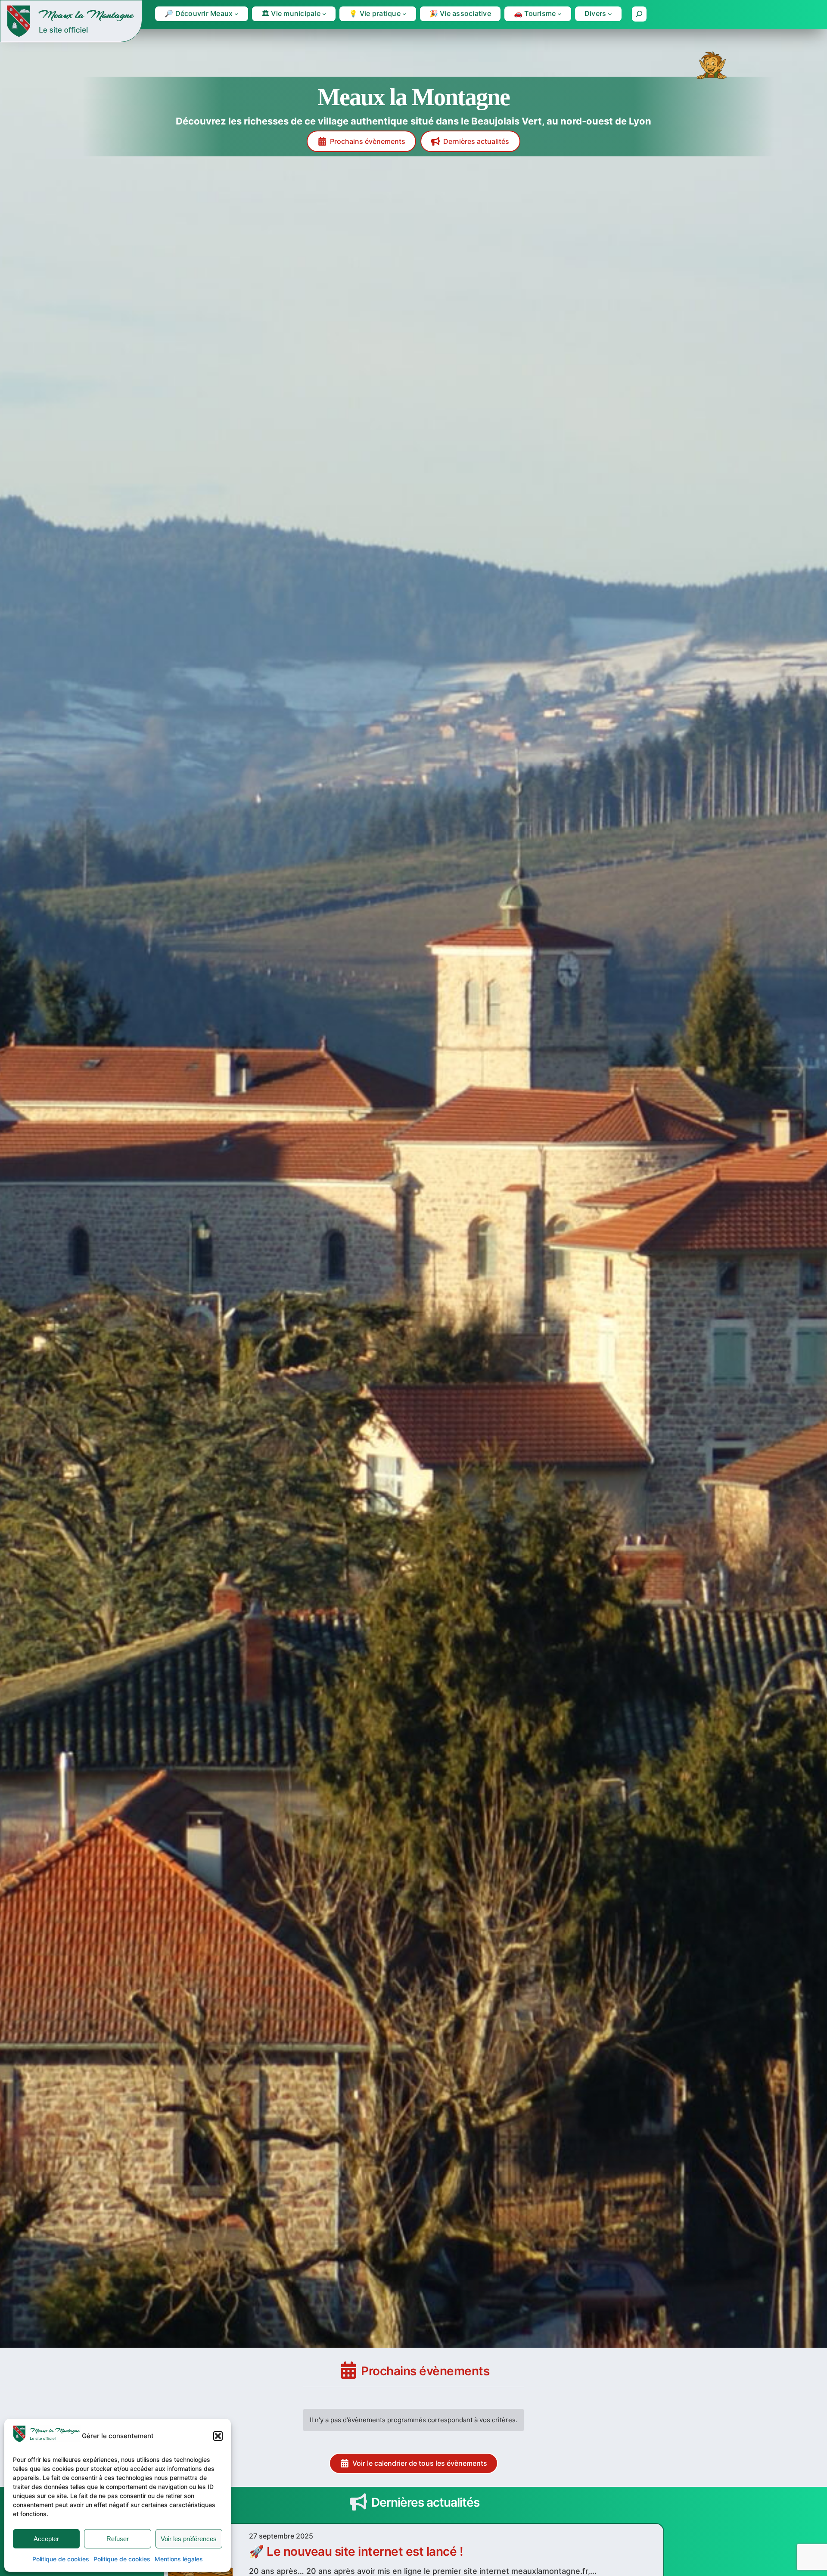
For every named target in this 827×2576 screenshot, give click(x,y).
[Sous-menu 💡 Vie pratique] (404, 14)
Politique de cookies (61, 2559)
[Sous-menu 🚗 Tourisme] (560, 14)
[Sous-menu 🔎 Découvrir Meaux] (236, 14)
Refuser (118, 2539)
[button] (218, 2436)
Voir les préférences (189, 2539)
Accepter (46, 2539)
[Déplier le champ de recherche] (639, 14)
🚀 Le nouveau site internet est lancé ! (356, 2551)
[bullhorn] (358, 2502)
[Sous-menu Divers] (610, 14)
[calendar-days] (348, 2370)
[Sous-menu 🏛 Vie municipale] (324, 14)
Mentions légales (179, 2559)
